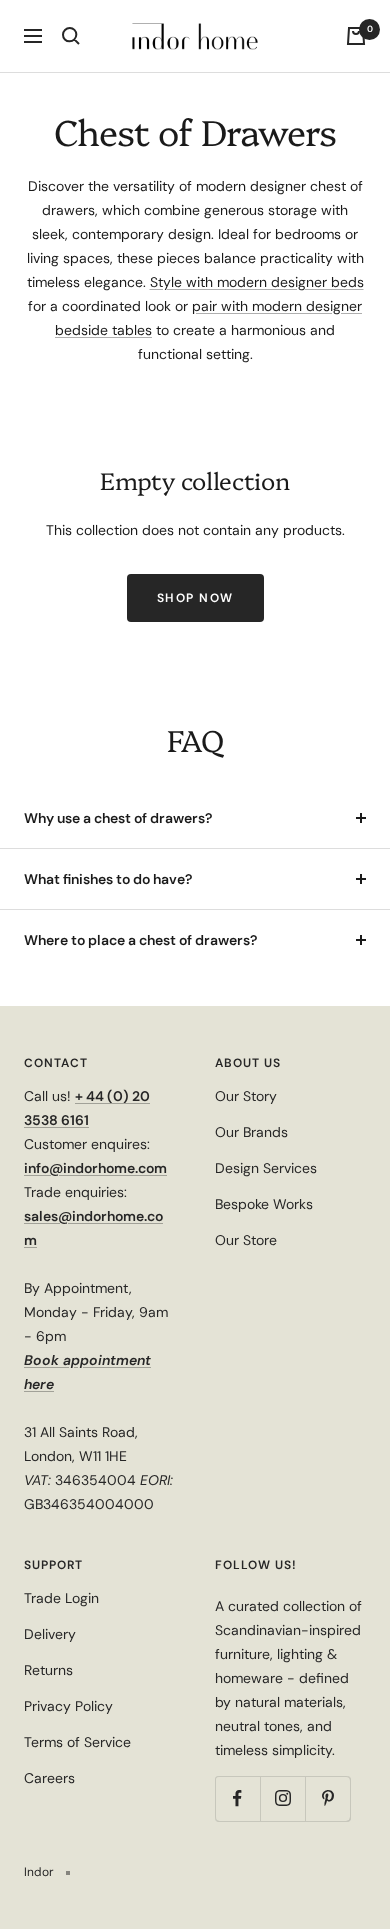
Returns (48, 1670)
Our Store (246, 1240)
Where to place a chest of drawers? (140, 940)
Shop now (195, 598)
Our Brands (251, 1132)
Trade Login (61, 1598)
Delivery (50, 1634)
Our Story (246, 1096)
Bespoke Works (264, 1204)
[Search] (71, 36)
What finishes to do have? (108, 879)
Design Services (266, 1168)
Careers (49, 1778)
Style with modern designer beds (257, 282)
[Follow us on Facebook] (237, 1798)
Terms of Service (77, 1742)
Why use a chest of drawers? (118, 818)
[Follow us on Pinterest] (327, 1798)
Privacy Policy (68, 1706)
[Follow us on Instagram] (282, 1798)
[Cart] (356, 36)
